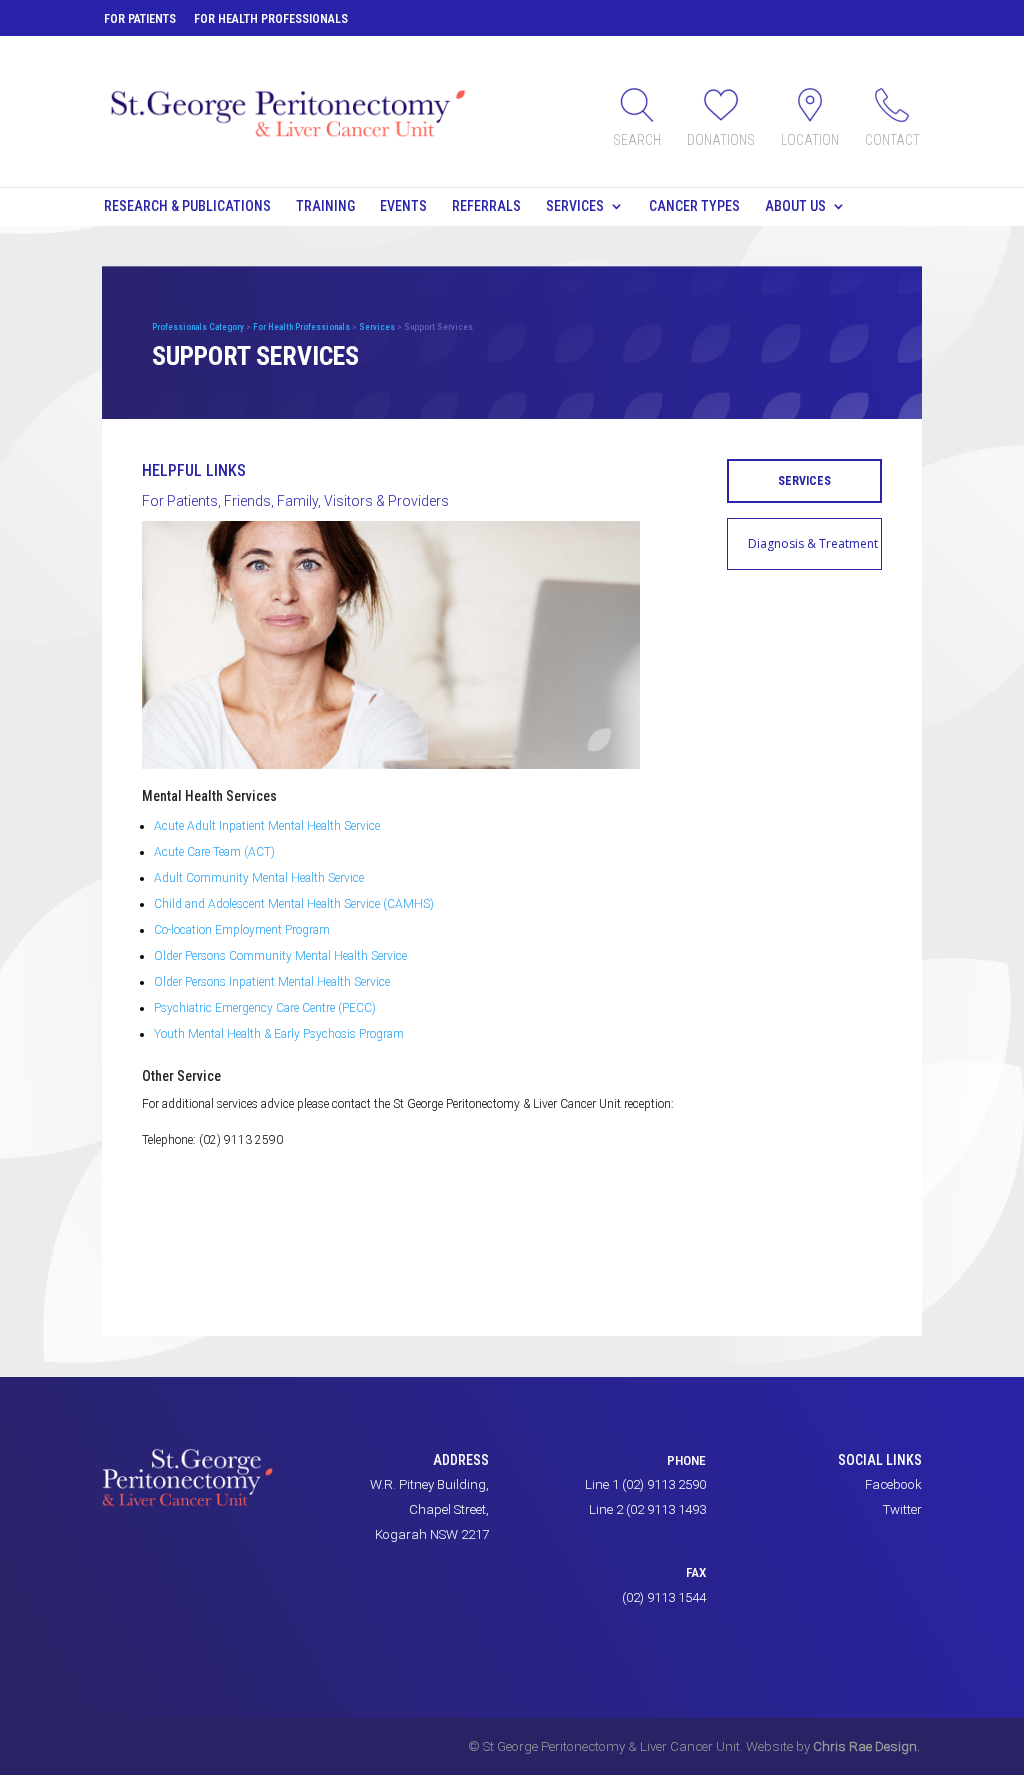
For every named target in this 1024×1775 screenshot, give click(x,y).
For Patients (140, 19)
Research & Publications (187, 206)
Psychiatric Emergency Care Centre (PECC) (265, 1008)
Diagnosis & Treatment (813, 543)
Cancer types (694, 206)
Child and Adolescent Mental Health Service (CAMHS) (294, 904)
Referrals (486, 206)
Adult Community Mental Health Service (259, 878)
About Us (795, 206)
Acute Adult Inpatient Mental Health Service (267, 826)
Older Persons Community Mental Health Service (280, 956)
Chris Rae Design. (866, 1746)
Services (575, 206)
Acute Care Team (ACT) (214, 852)
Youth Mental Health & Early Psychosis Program (279, 1034)
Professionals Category (198, 327)
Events (403, 206)
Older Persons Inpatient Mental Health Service (272, 982)
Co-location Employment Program (242, 930)
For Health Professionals (271, 19)
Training (325, 206)
